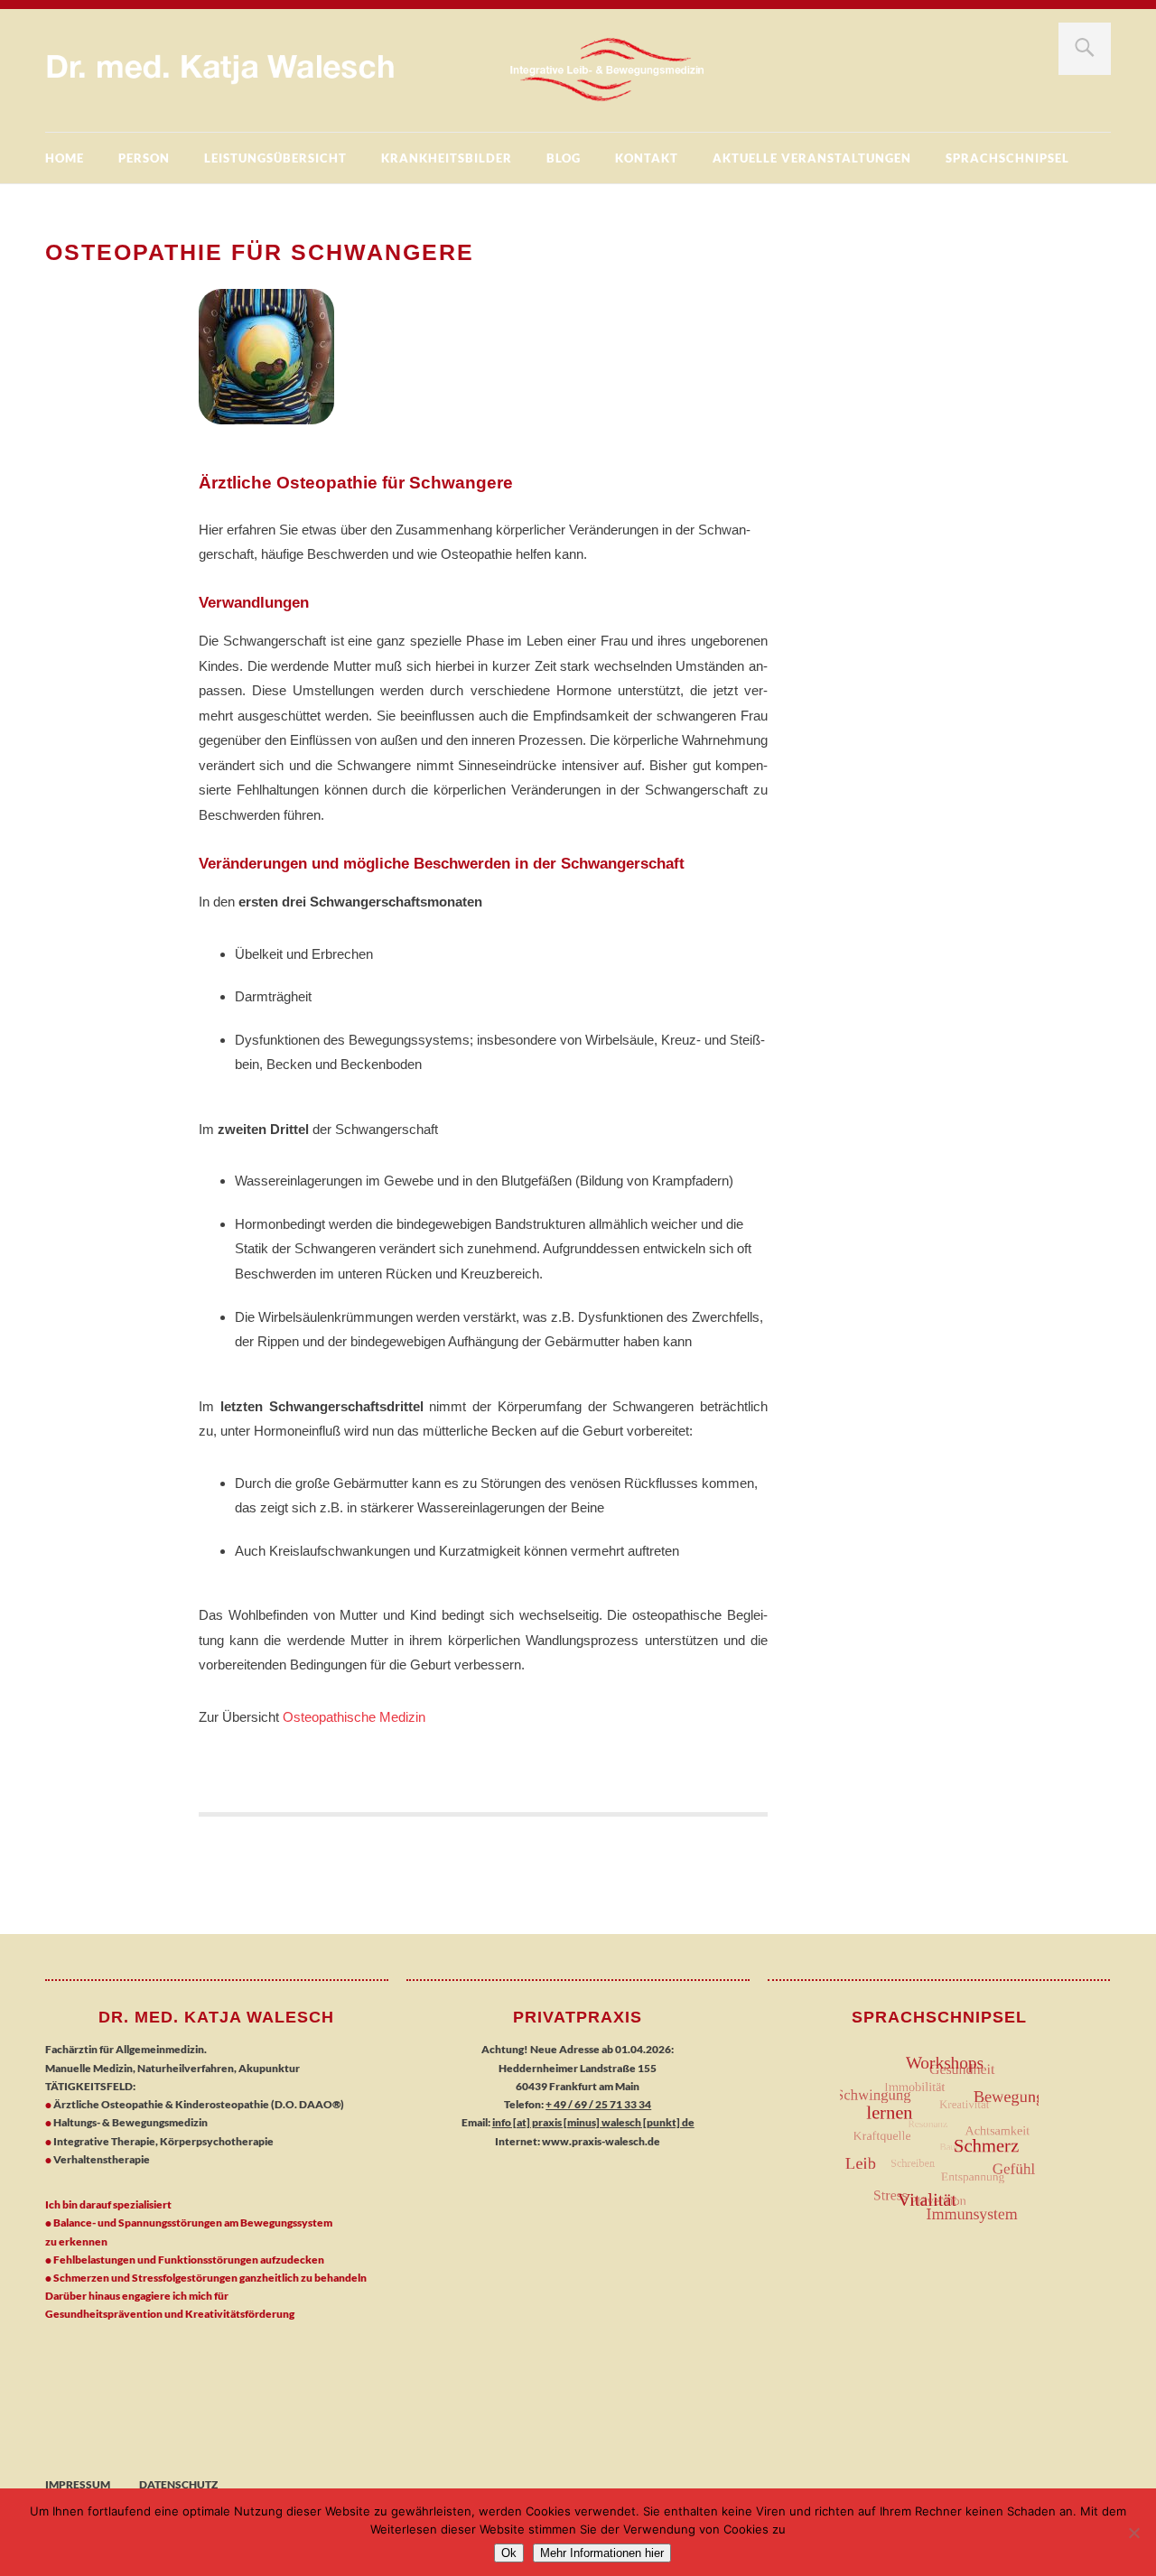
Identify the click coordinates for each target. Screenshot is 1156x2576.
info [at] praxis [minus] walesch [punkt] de (593, 2122)
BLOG (564, 158)
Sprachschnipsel (1007, 158)
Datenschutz (178, 2484)
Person (144, 158)
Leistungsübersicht (275, 158)
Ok (509, 2553)
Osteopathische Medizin (354, 1717)
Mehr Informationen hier (602, 2553)
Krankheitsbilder (447, 158)
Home (65, 158)
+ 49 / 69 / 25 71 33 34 (598, 2104)
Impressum (78, 2484)
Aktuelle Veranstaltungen (812, 158)
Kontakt (647, 158)
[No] (1133, 2533)
